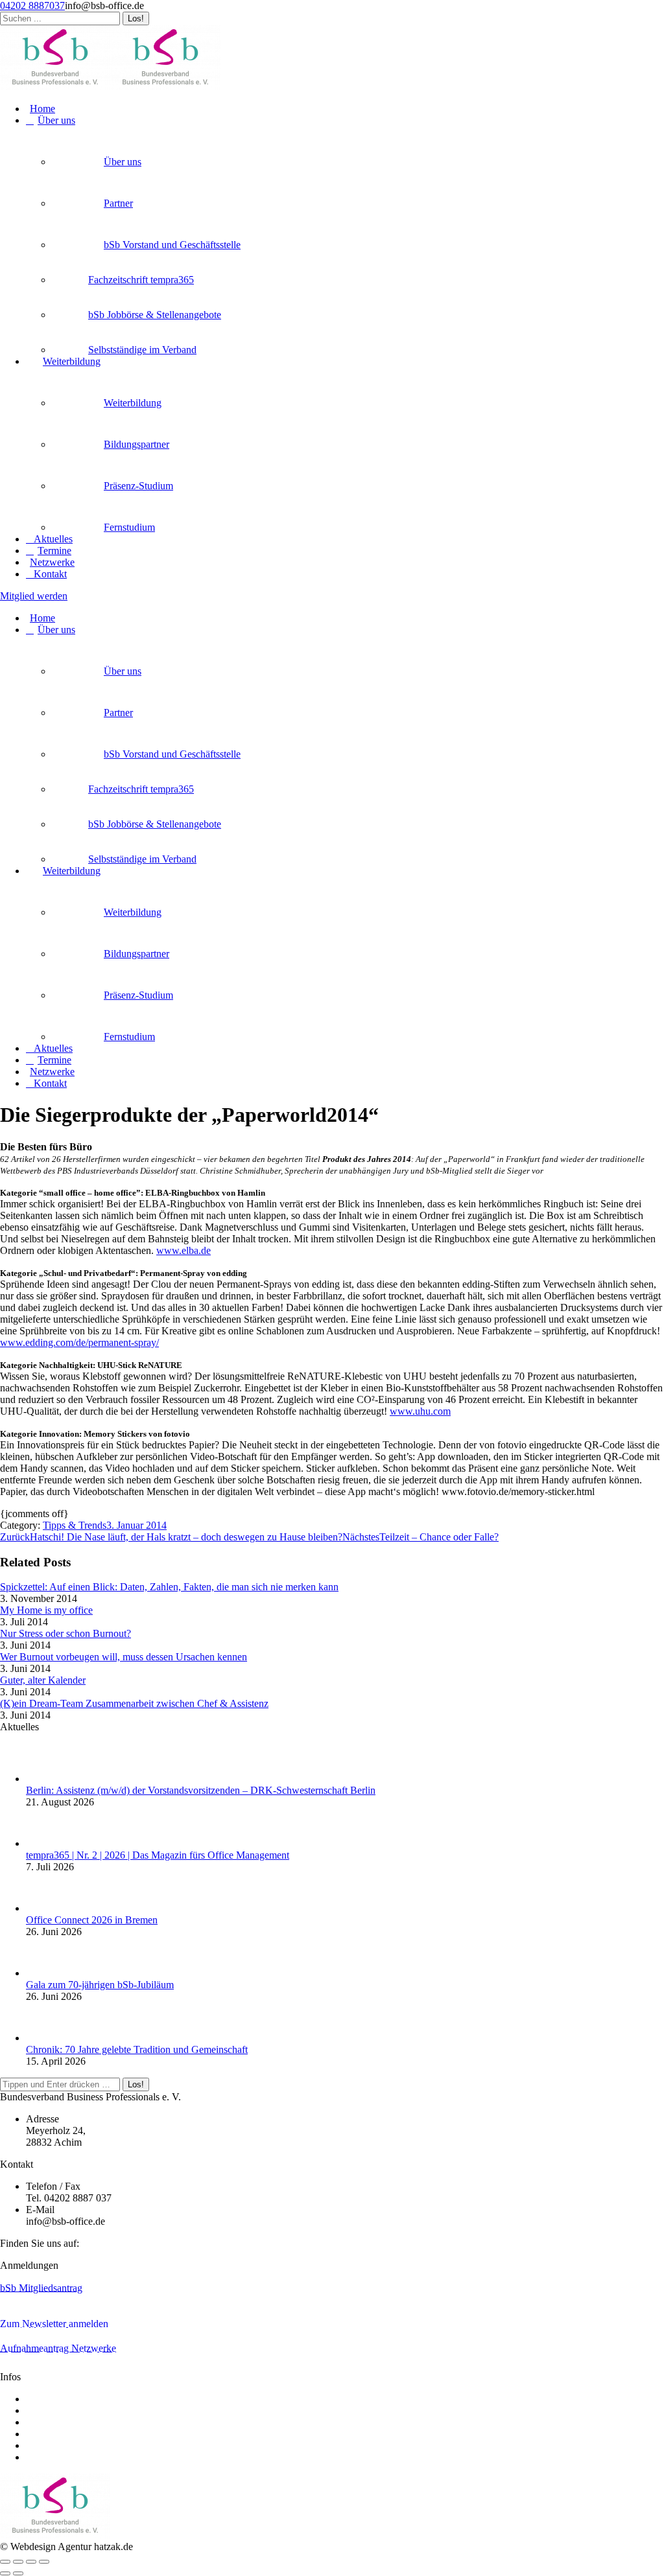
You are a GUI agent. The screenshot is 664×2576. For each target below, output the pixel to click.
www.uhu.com (420, 1411)
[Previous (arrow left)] (5, 2573)
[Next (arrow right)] (18, 2573)
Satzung (42, 2410)
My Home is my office (46, 1610)
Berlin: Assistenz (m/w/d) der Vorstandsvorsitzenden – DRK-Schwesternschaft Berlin (201, 1790)
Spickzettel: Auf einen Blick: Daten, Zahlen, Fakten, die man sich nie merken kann (169, 1587)
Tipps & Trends (75, 1525)
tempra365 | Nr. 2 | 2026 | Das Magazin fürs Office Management (158, 1855)
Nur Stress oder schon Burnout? (65, 1633)
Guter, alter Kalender (43, 1680)
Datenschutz (51, 2457)
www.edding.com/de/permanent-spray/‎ (79, 1342)
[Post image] (52, 1779)
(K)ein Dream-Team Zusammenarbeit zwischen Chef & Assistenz (134, 1703)
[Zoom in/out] (44, 2562)
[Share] (18, 2562)
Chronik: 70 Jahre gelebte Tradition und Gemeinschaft (137, 2049)
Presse (39, 2434)
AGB (37, 2422)
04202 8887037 (32, 6)
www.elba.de (184, 1250)
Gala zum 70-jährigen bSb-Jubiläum (100, 1985)
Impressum (48, 2445)
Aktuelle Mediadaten (69, 2399)
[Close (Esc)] (5, 2562)
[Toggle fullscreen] (31, 2562)
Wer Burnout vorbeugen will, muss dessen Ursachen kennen (124, 1657)
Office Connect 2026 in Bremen (92, 1920)
